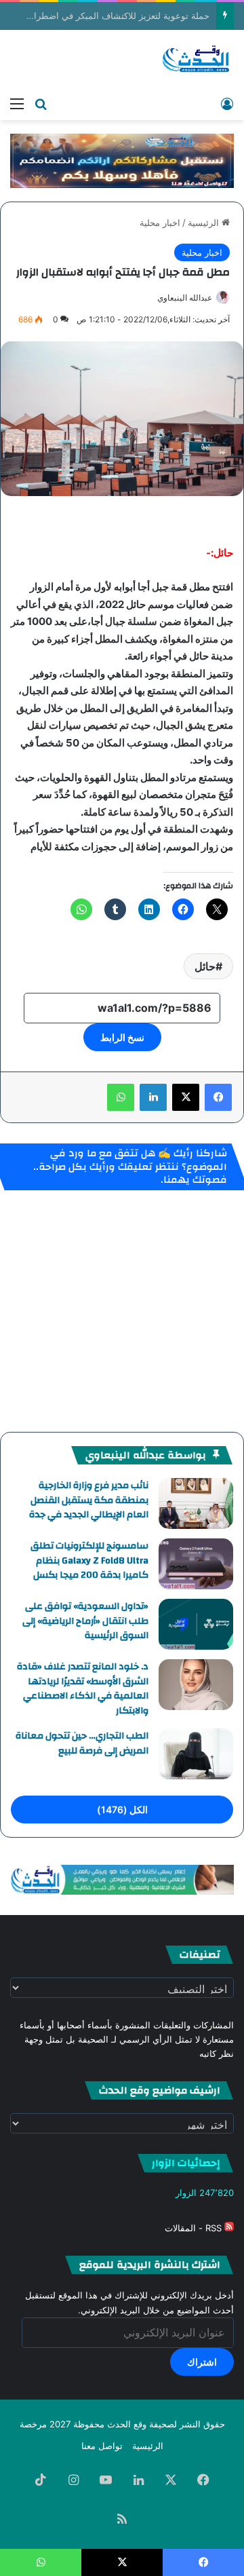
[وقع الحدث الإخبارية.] (196, 60)
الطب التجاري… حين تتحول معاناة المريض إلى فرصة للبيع (82, 1743)
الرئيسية (205, 223)
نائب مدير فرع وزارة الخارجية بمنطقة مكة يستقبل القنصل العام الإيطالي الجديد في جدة (89, 1500)
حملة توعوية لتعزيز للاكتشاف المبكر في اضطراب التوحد (105, 16)
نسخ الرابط (122, 1037)
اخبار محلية (160, 223)
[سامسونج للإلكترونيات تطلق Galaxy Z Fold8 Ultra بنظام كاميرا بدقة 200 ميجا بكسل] (196, 1564)
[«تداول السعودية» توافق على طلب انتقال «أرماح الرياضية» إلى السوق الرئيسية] (196, 1624)
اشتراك (202, 2362)
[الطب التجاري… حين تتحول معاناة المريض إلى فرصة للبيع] (196, 1754)
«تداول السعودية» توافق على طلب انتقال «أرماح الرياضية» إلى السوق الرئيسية (85, 1621)
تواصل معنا (102, 2446)
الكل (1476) (122, 1810)
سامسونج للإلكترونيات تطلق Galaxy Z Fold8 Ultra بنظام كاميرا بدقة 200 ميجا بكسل (89, 1560)
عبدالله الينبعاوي (185, 298)
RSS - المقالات (195, 2228)
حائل (205, 966)
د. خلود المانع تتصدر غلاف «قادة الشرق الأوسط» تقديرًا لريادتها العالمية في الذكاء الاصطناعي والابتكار (83, 1689)
